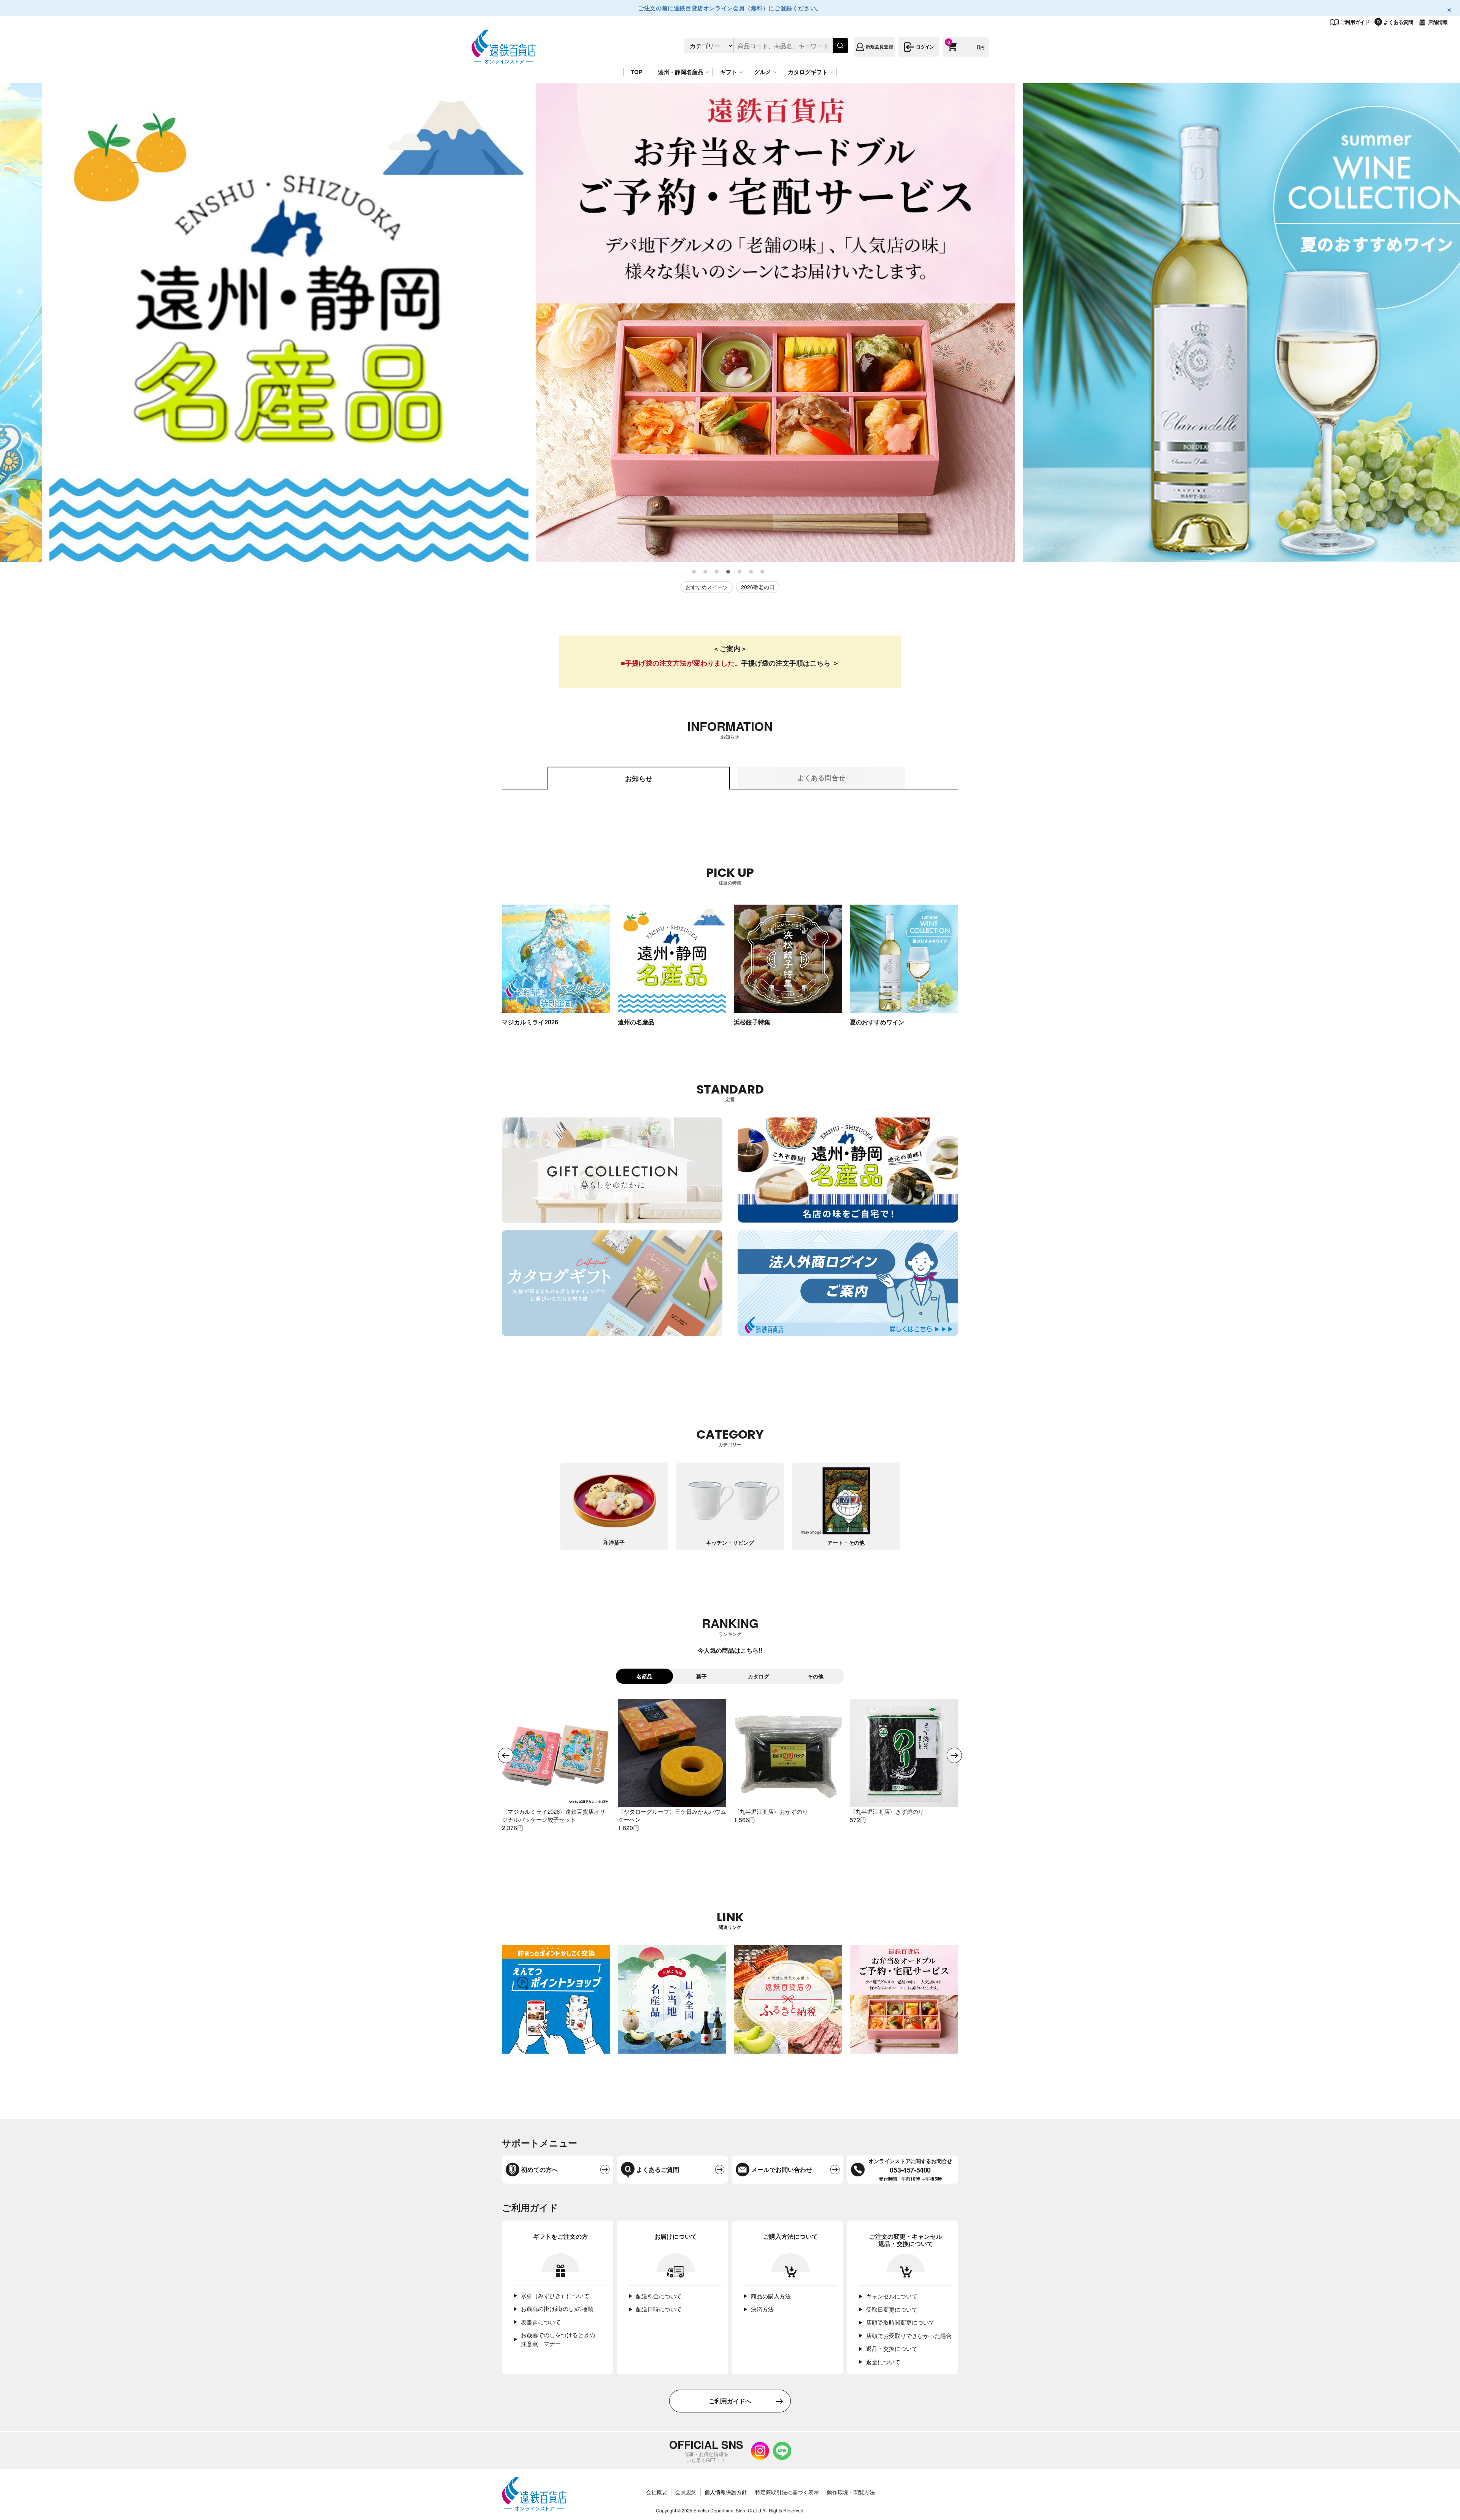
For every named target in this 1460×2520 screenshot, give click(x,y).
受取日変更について (892, 2309)
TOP (637, 72)
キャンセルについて (892, 2296)
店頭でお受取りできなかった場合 (909, 2335)
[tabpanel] (243, 323)
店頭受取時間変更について (900, 2322)
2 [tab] (706, 572)
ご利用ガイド (1355, 22)
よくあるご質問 (658, 2169)
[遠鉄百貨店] (504, 60)
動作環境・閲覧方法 (851, 2492)
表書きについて (541, 2322)
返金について (883, 2362)
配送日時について (659, 2309)
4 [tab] (728, 572)
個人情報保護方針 (726, 2492)
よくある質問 (1398, 22)
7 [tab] (763, 572)
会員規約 (686, 2492)
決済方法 (762, 2309)
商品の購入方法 (771, 2296)
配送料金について (659, 2296)
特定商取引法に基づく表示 (787, 2492)
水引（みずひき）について (555, 2296)
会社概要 (657, 2492)
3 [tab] (717, 572)
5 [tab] (740, 572)
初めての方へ (540, 2169)
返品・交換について (892, 2348)
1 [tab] (694, 572)
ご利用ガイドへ (730, 2401)
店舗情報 (1438, 22)
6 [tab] (751, 572)
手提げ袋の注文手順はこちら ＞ (790, 663)
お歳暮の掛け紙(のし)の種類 (557, 2308)
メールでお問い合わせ (782, 2169)
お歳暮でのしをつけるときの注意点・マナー (558, 2339)
